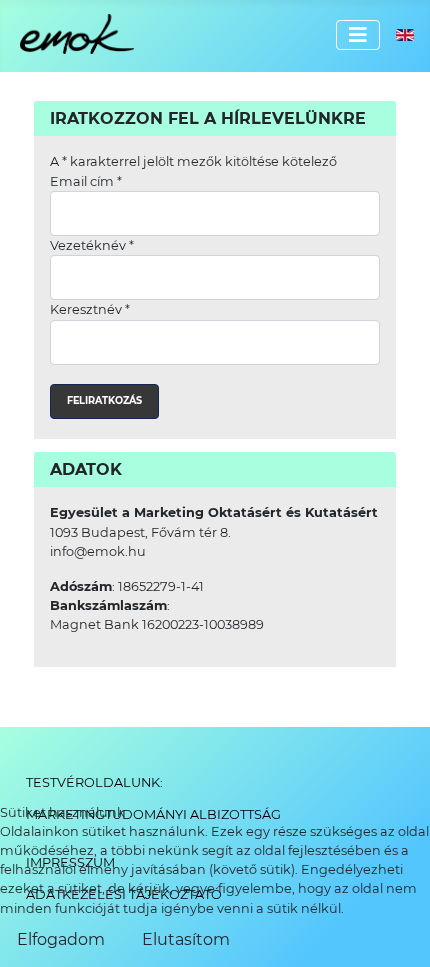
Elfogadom (61, 939)
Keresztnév (90, 309)
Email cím (86, 181)
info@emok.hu (98, 551)
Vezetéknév (92, 245)
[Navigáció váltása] (358, 35)
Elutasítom (186, 939)
